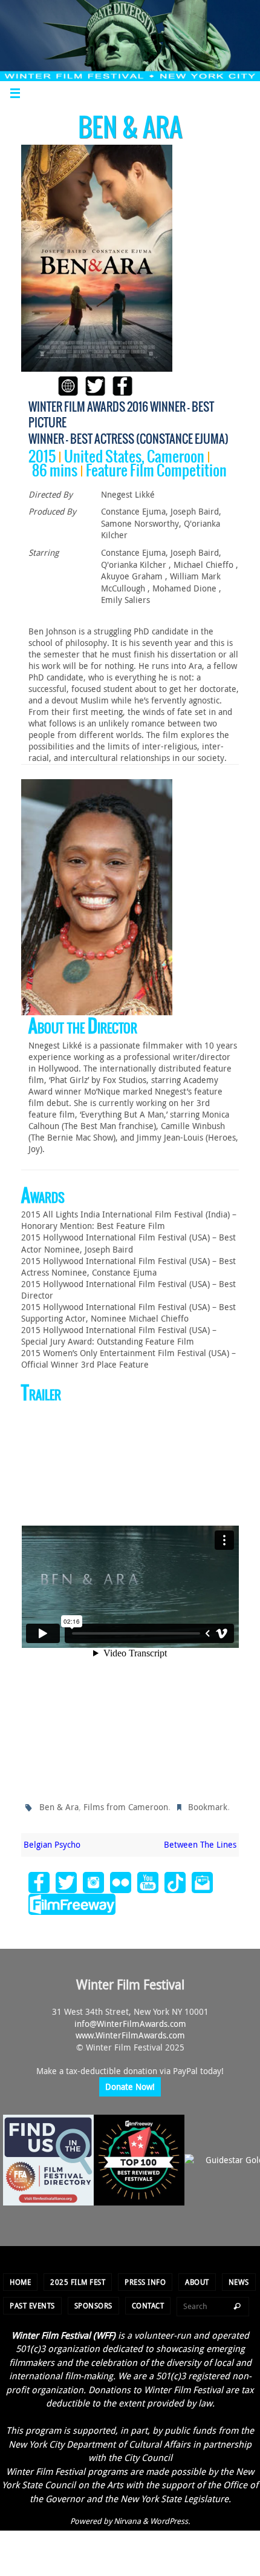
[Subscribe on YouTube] (148, 1880)
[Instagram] (93, 1880)
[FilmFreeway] (72, 1902)
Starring (44, 552)
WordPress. (170, 2518)
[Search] (237, 2304)
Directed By (50, 494)
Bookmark (208, 1806)
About (197, 2279)
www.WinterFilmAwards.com (130, 2033)
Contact (148, 2302)
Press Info (145, 2279)
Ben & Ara (59, 1806)
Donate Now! (130, 2084)
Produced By (52, 511)
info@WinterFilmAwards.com (130, 2021)
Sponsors (93, 2302)
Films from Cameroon (126, 1806)
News (239, 2279)
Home (20, 2279)
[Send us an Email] (202, 1880)
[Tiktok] (175, 1880)
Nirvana (127, 2518)
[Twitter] (66, 1880)
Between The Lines (200, 1842)
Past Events (32, 2302)
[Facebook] (39, 1880)
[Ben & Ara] (97, 258)
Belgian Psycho (52, 1842)
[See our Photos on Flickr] (121, 1880)
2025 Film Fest (78, 2279)
